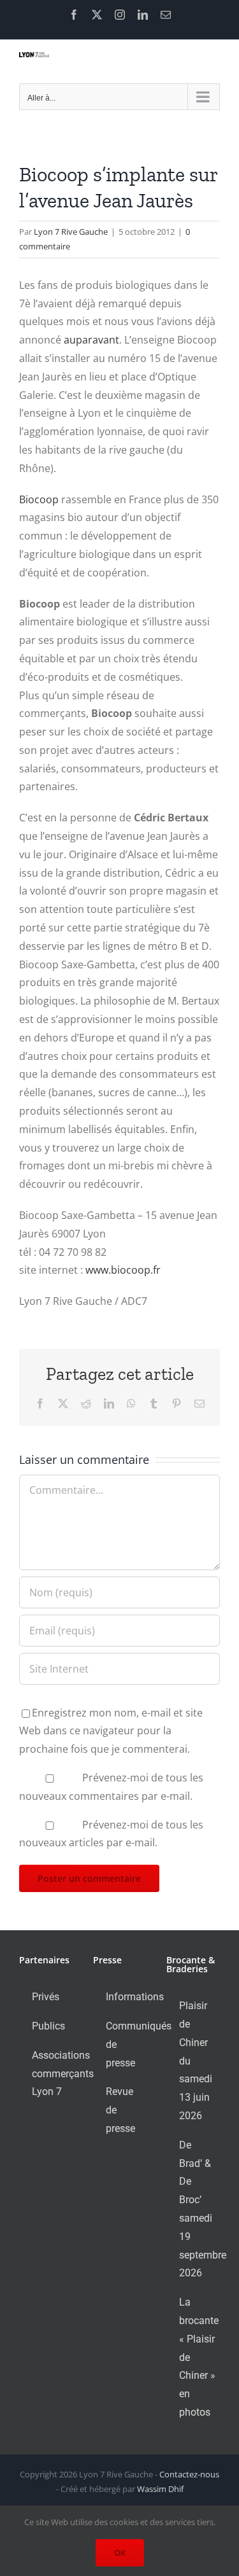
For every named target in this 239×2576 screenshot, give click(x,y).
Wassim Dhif (160, 2489)
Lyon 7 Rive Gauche (71, 232)
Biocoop (39, 499)
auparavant (91, 340)
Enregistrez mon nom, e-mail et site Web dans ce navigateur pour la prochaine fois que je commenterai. (111, 1731)
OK (120, 2552)
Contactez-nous (189, 2474)
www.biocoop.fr (123, 1270)
